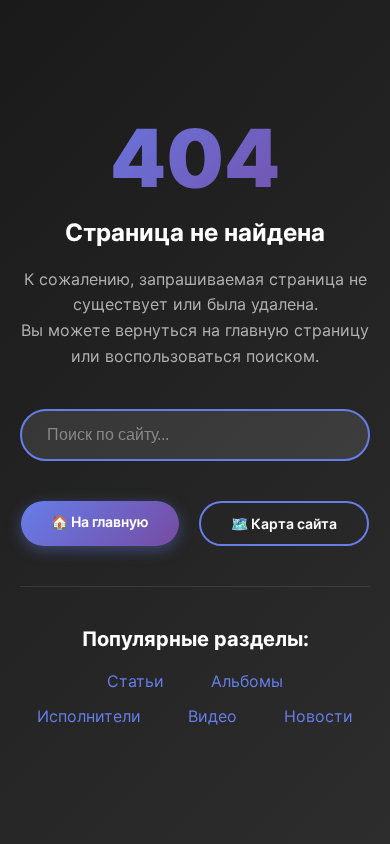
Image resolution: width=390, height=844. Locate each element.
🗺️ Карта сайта (284, 523)
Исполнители (89, 716)
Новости (318, 716)
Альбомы (247, 681)
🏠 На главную (100, 521)
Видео (212, 716)
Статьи (135, 681)
